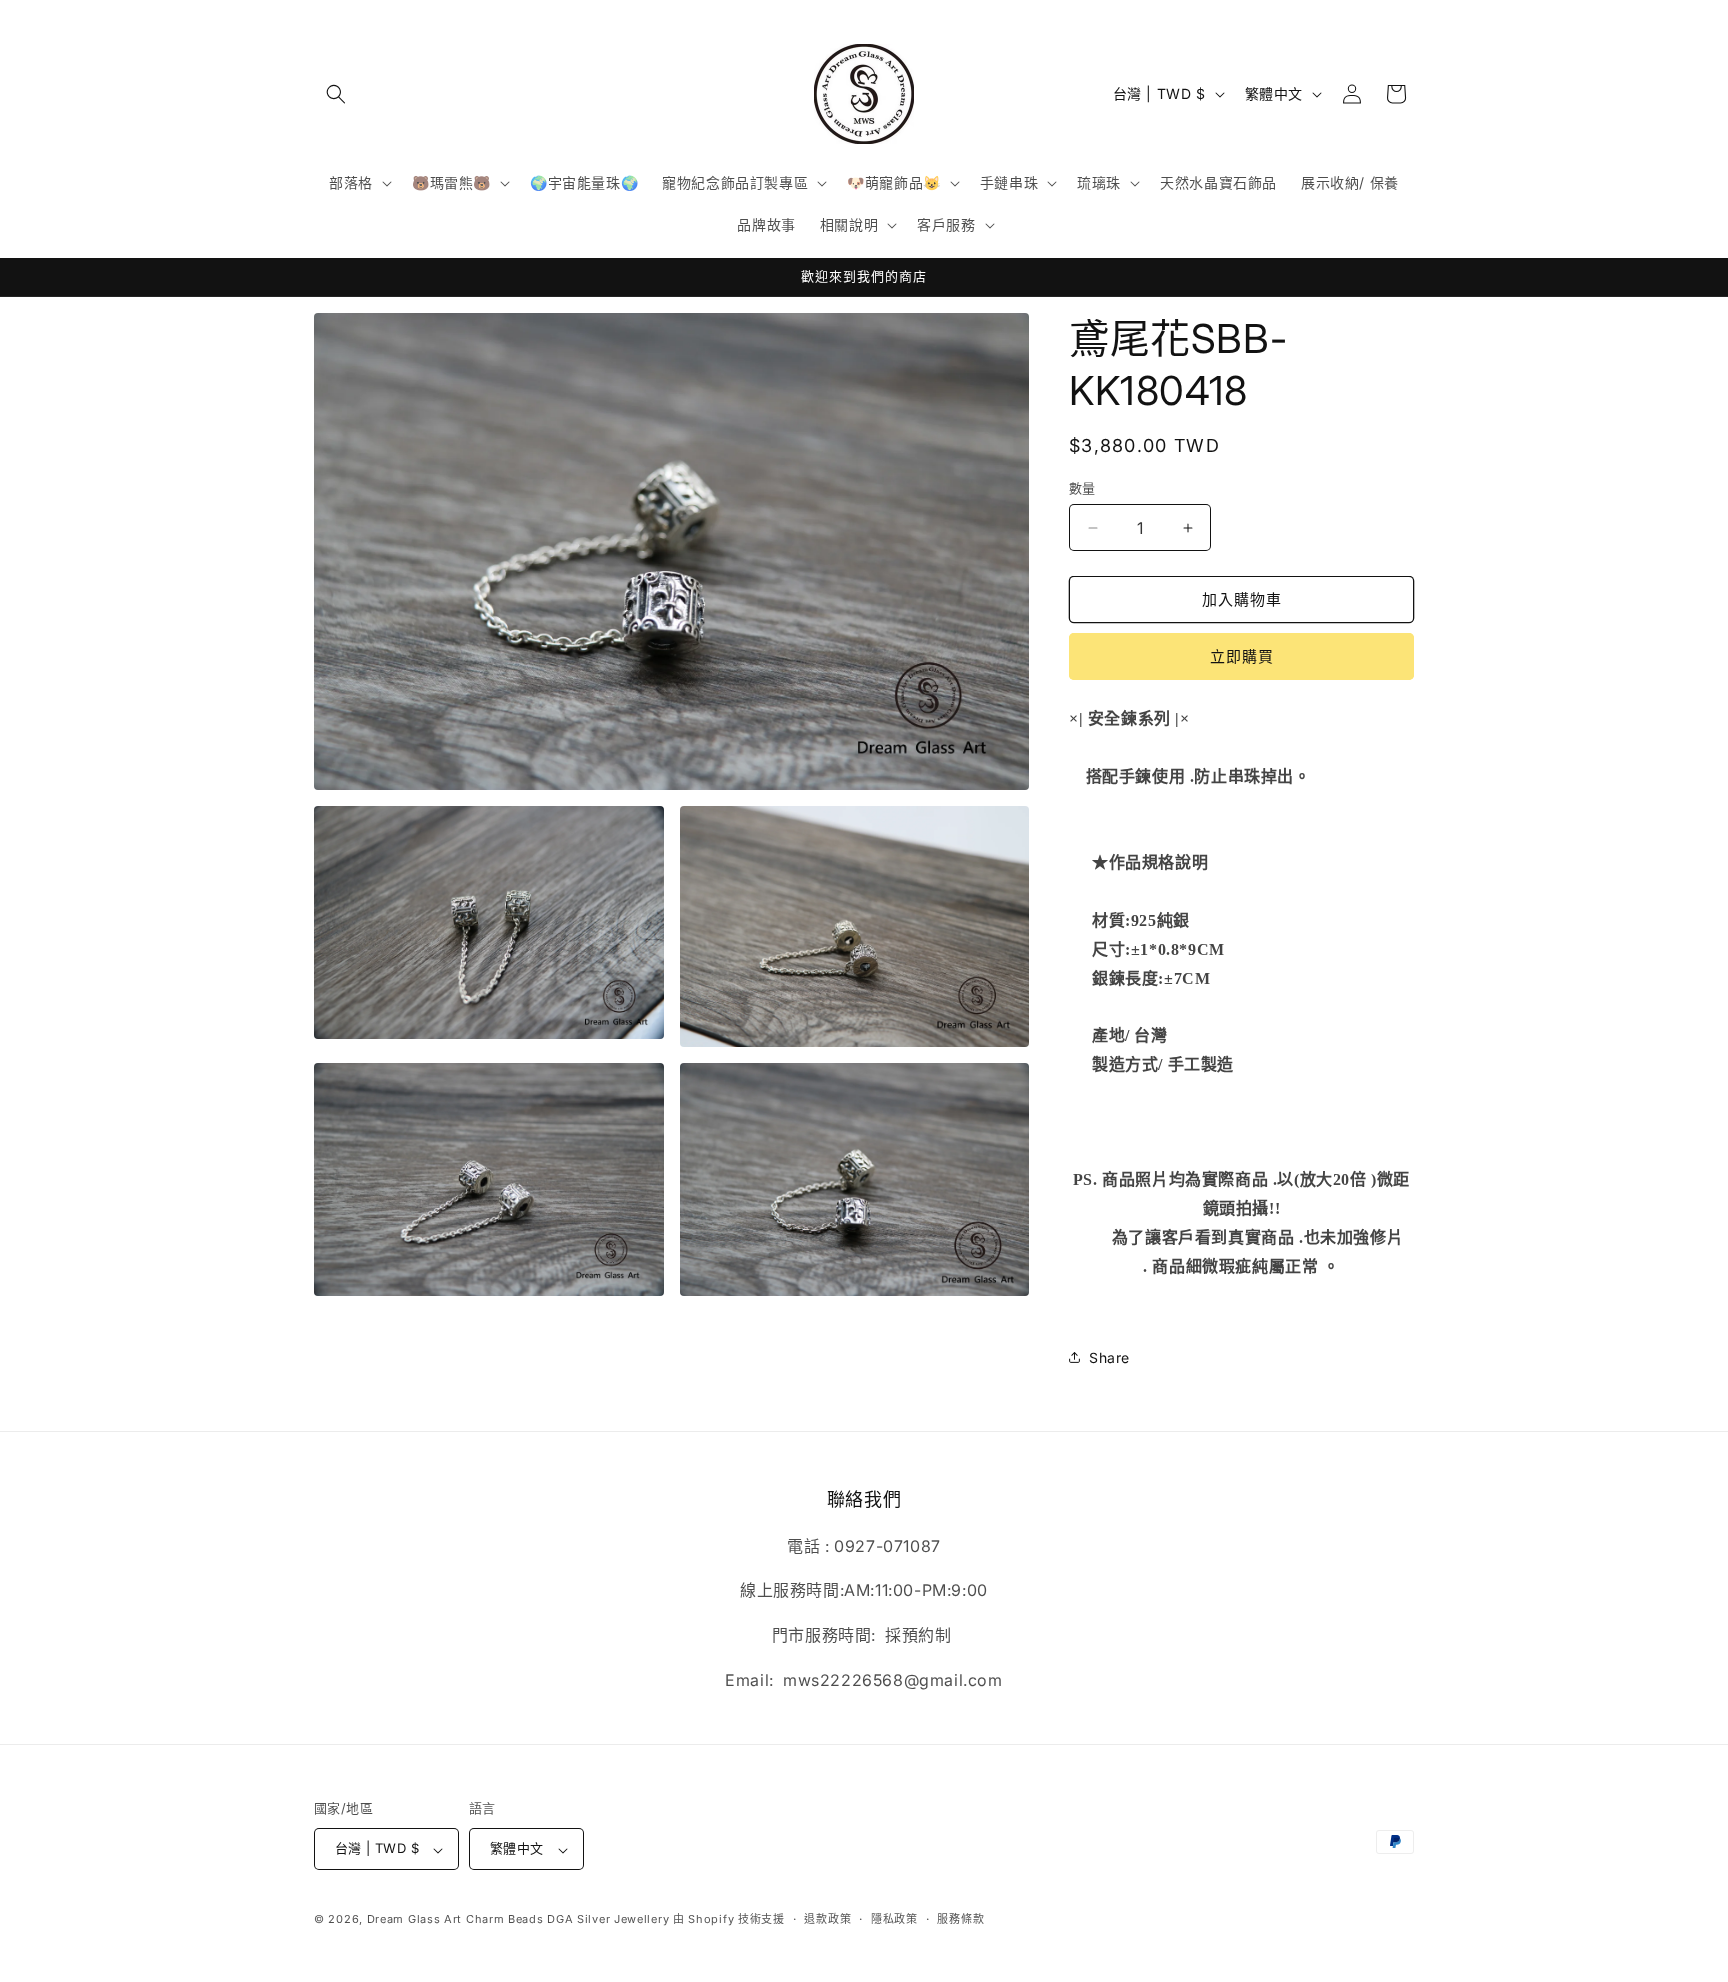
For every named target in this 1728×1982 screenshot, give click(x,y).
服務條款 (960, 1919)
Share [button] (1109, 1357)
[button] (336, 94)
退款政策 (827, 1919)
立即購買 (1242, 656)
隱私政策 (894, 1919)
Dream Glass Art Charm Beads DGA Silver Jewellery (518, 1920)
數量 (1082, 488)
